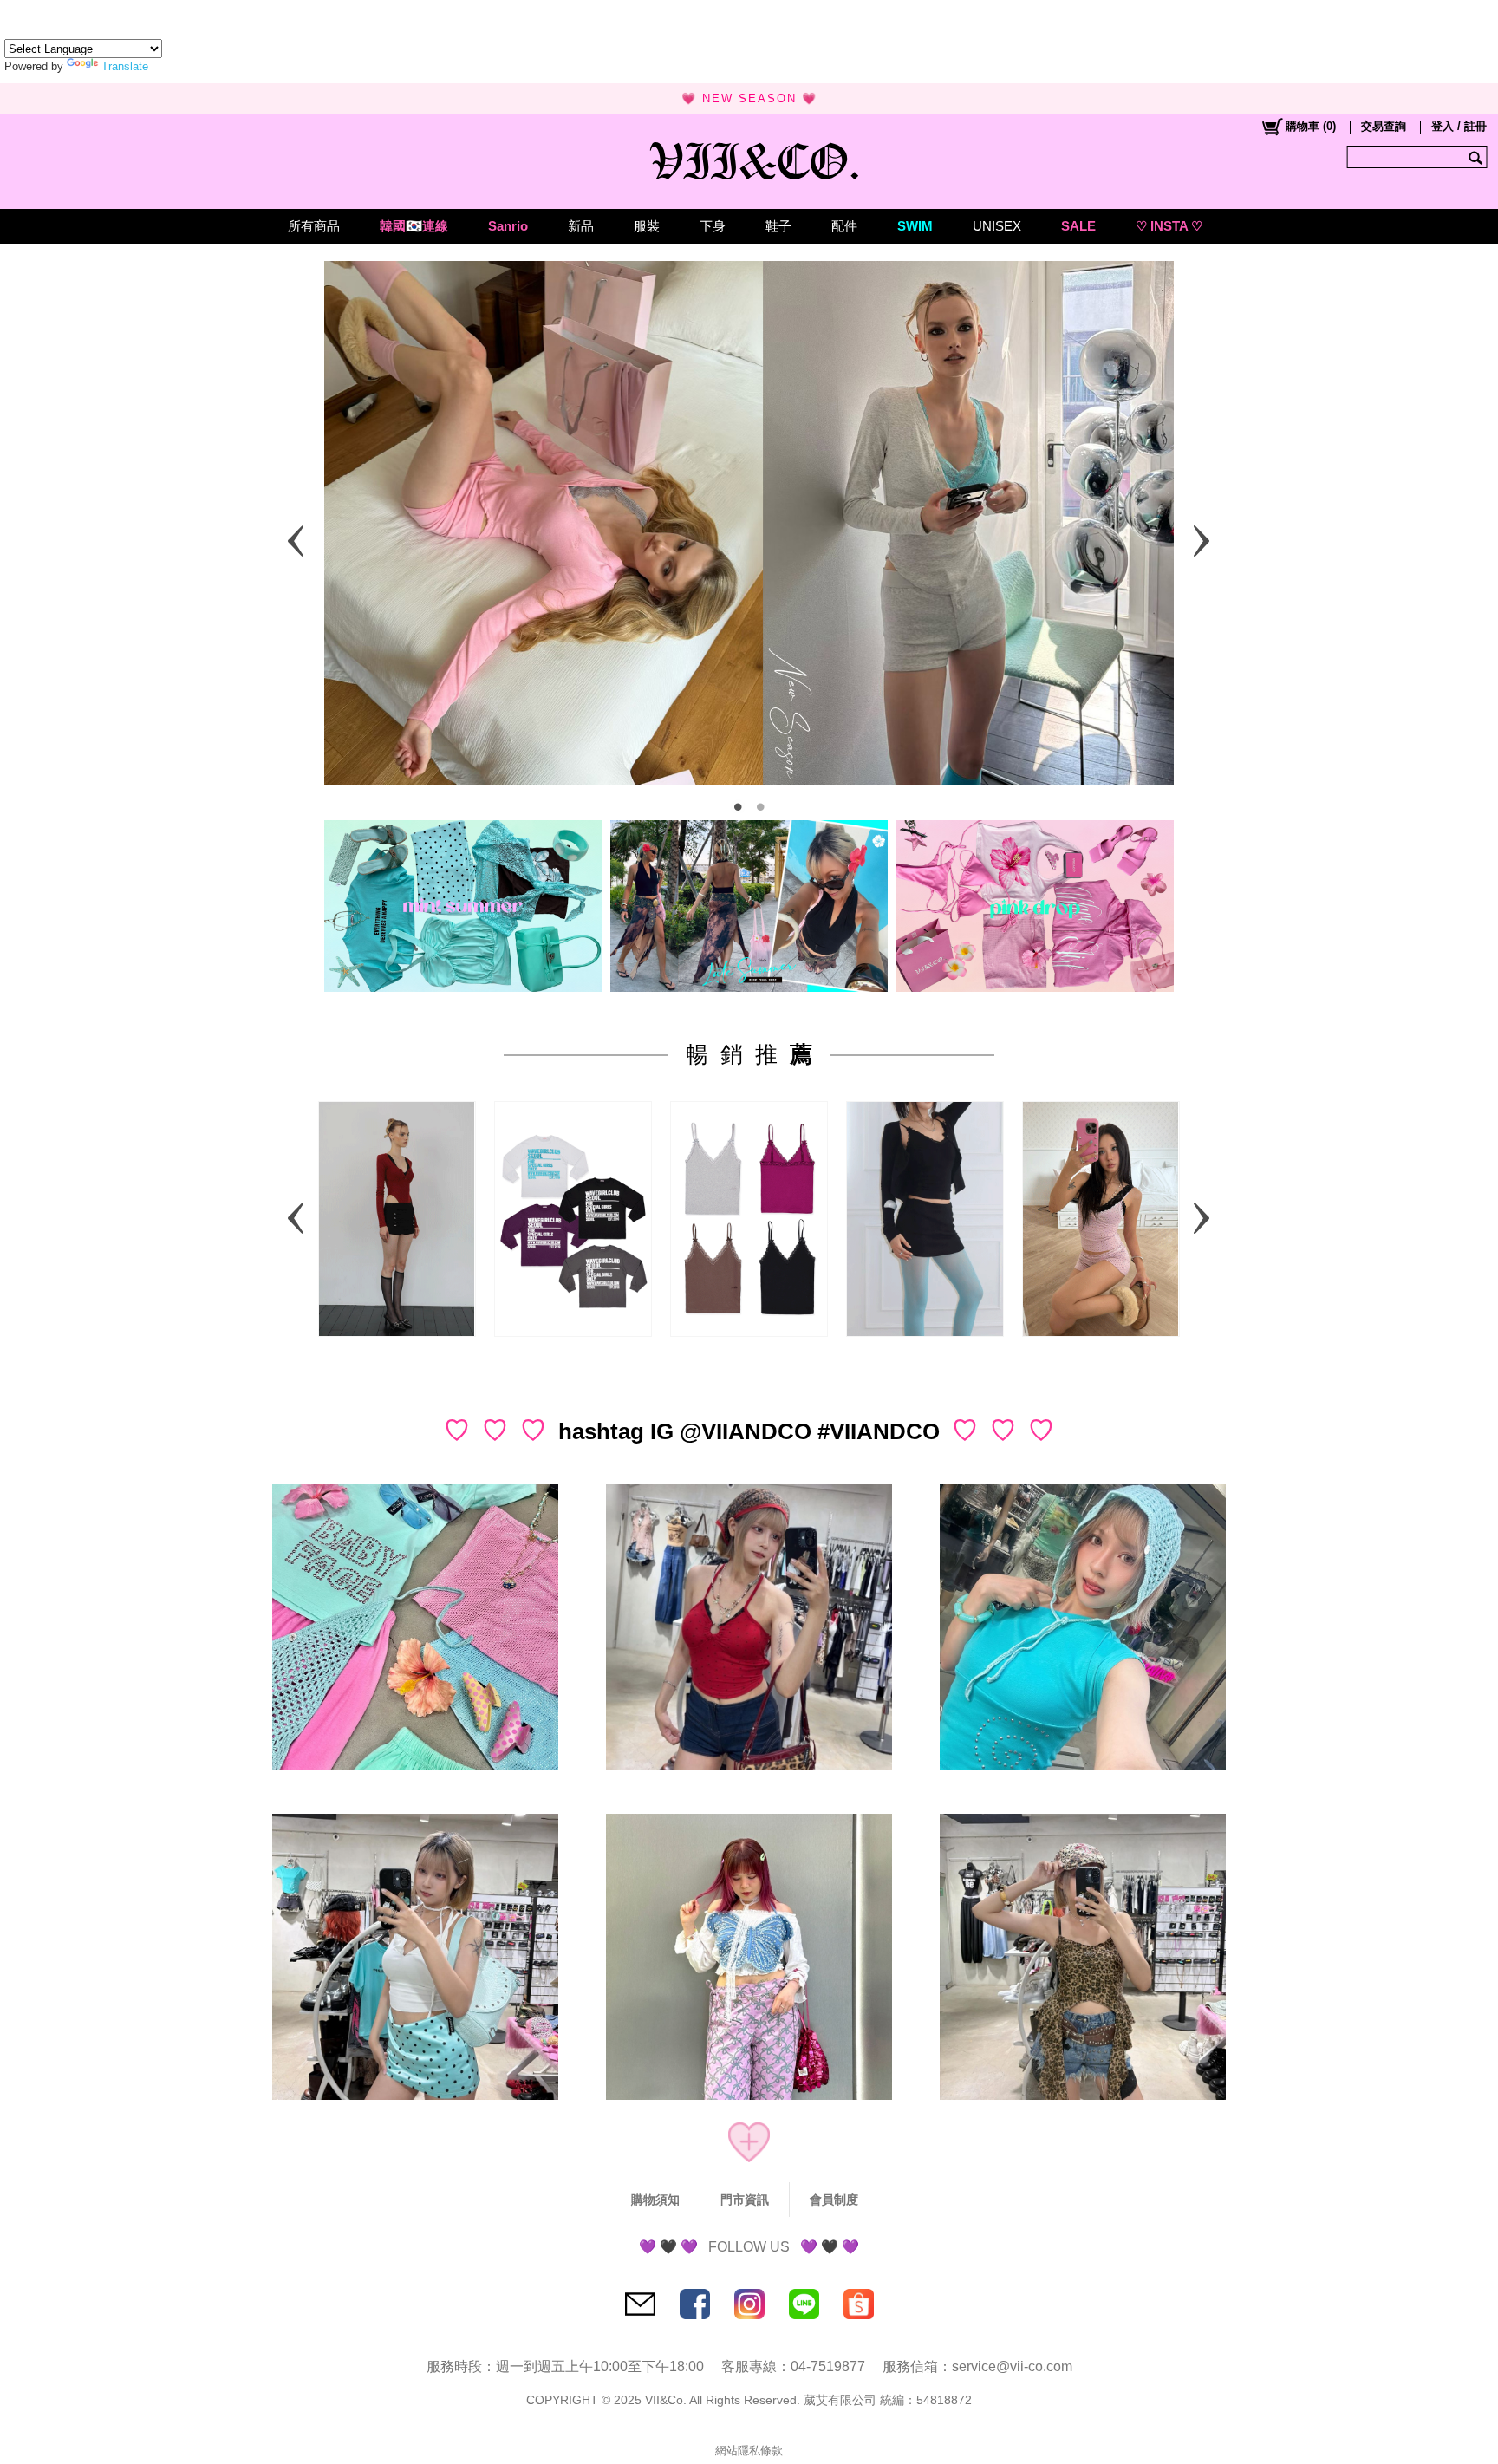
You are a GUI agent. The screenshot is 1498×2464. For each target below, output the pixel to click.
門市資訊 (745, 2200)
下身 (713, 226)
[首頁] (749, 157)
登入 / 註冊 (1459, 126)
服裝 (647, 226)
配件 (844, 226)
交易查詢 (1384, 126)
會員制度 (834, 2200)
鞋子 (778, 226)
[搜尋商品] (1478, 157)
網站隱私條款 (749, 2451)
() (1311, 126)
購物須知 (655, 2200)
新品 (581, 226)
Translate (125, 66)
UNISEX (997, 226)
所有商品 (314, 226)
